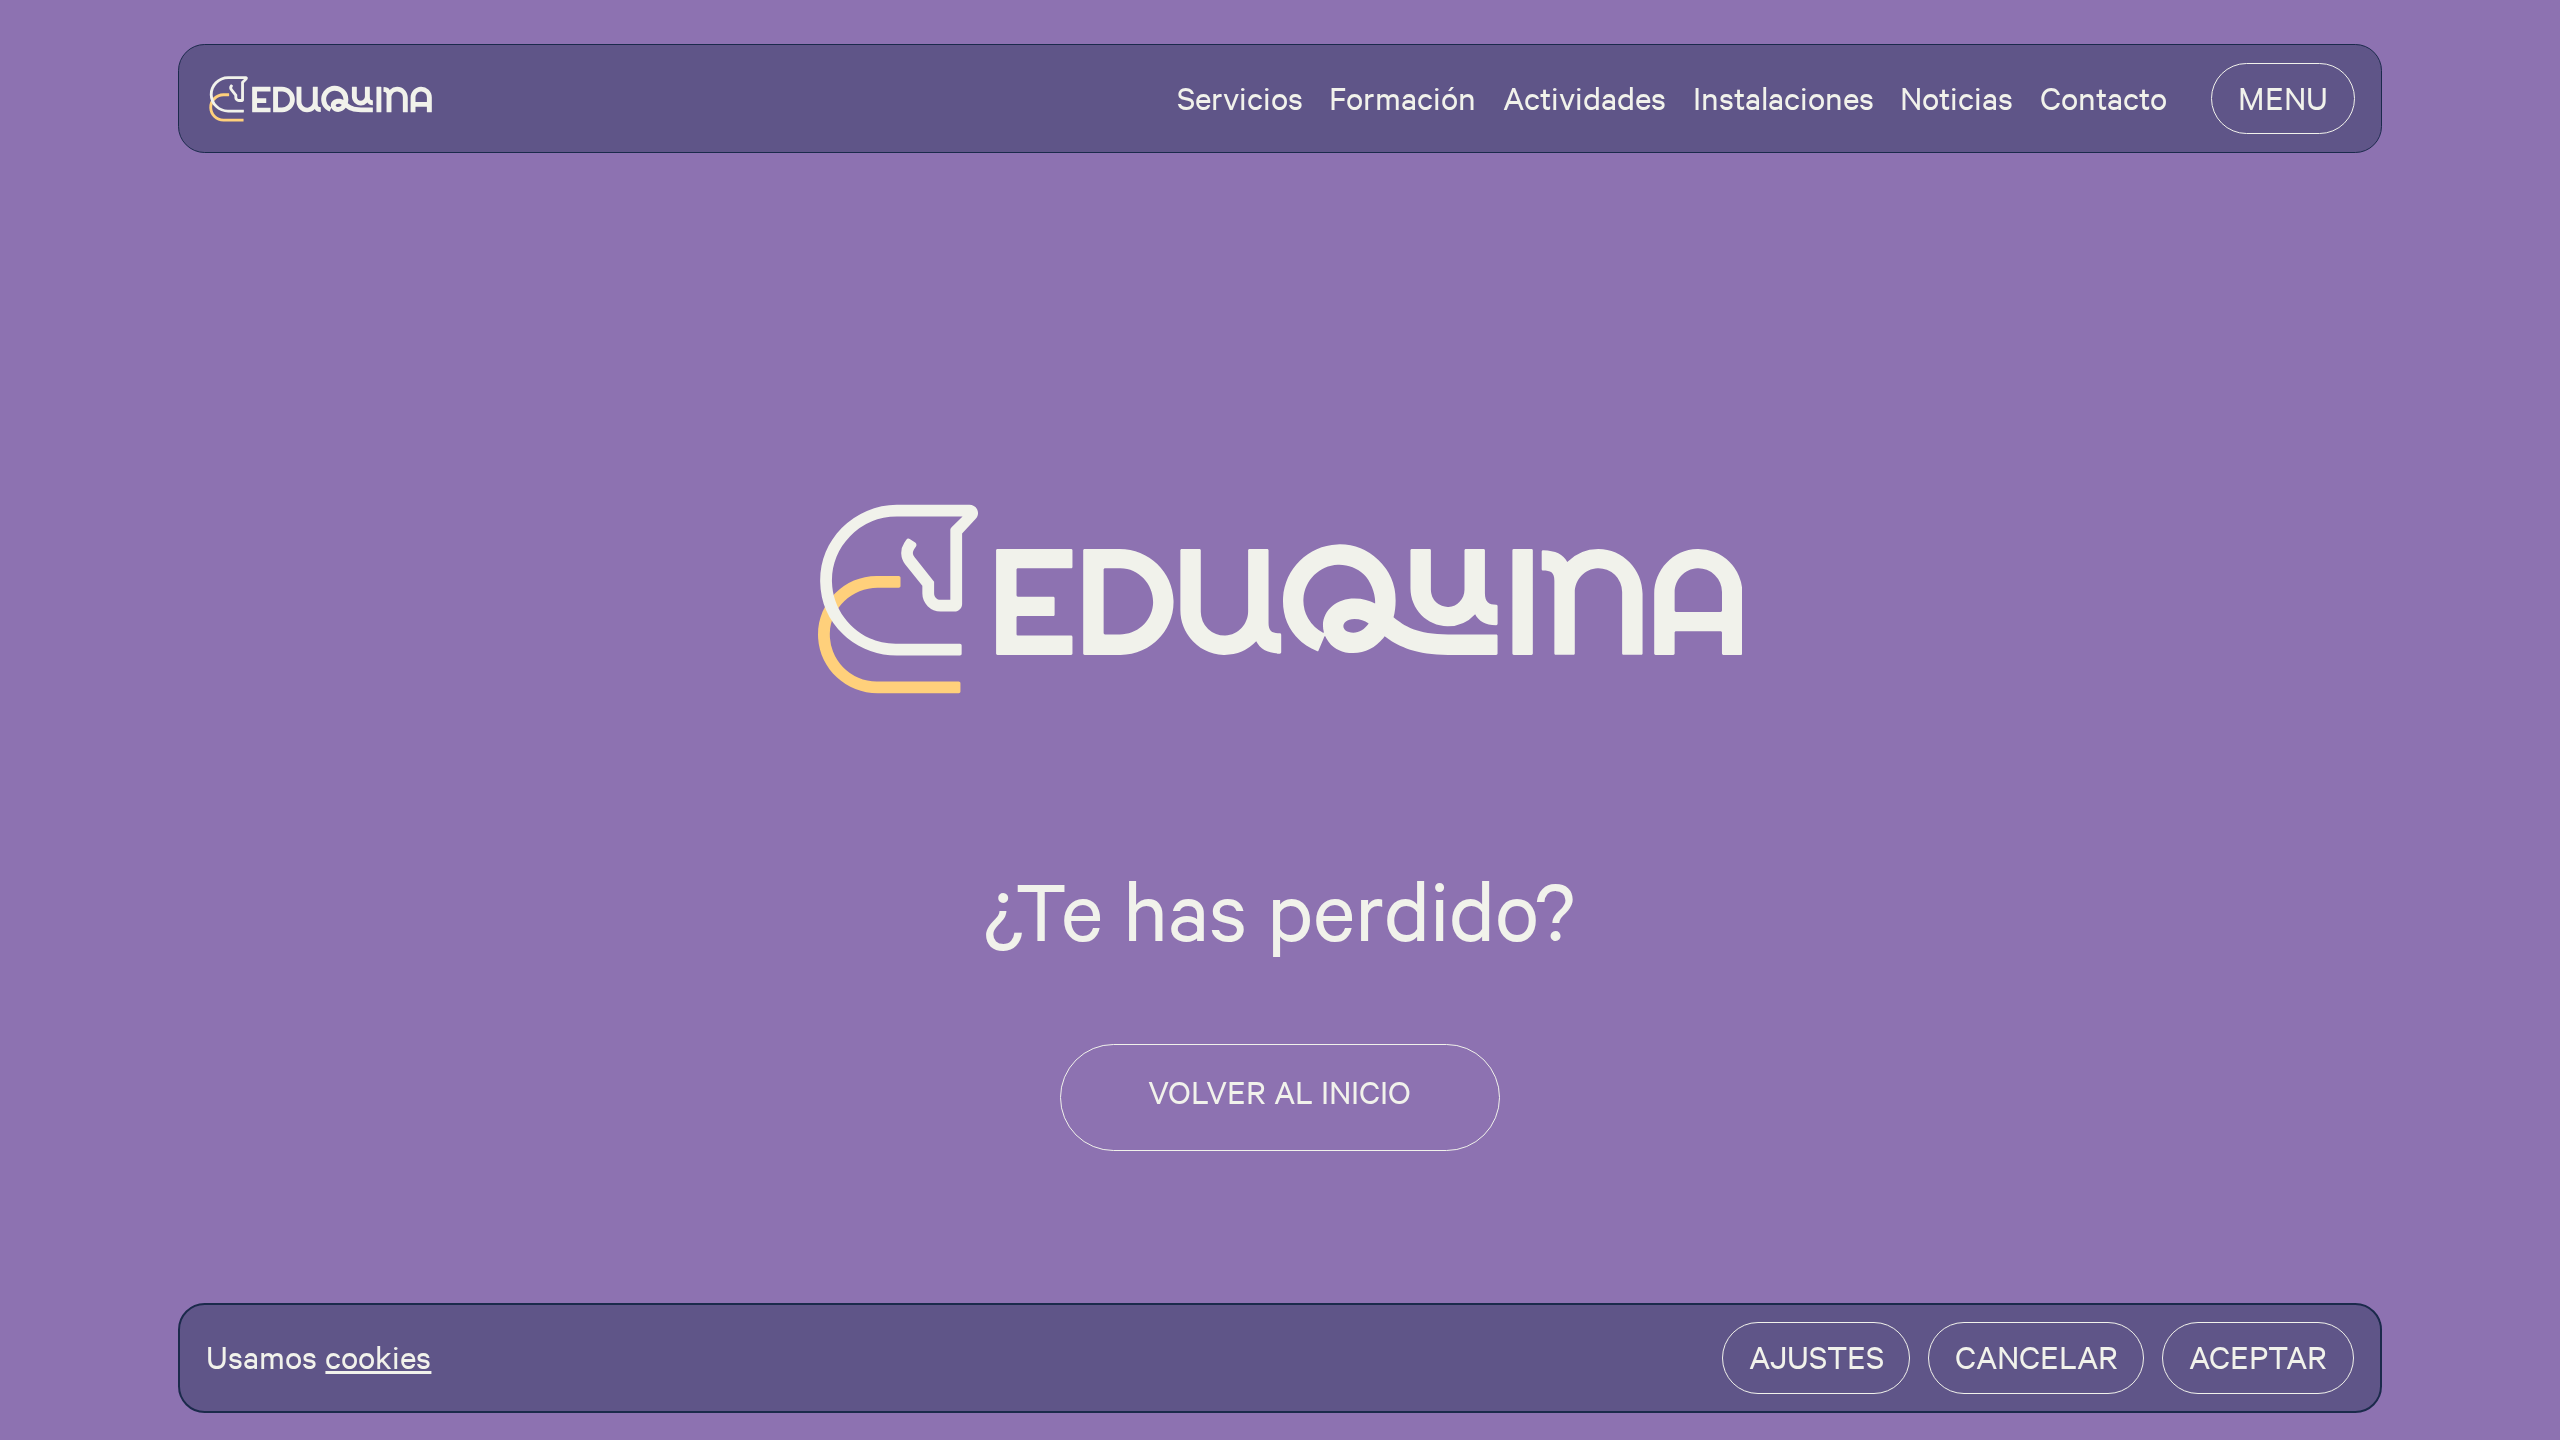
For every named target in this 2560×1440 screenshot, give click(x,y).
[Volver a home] (320, 99)
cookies (378, 1357)
